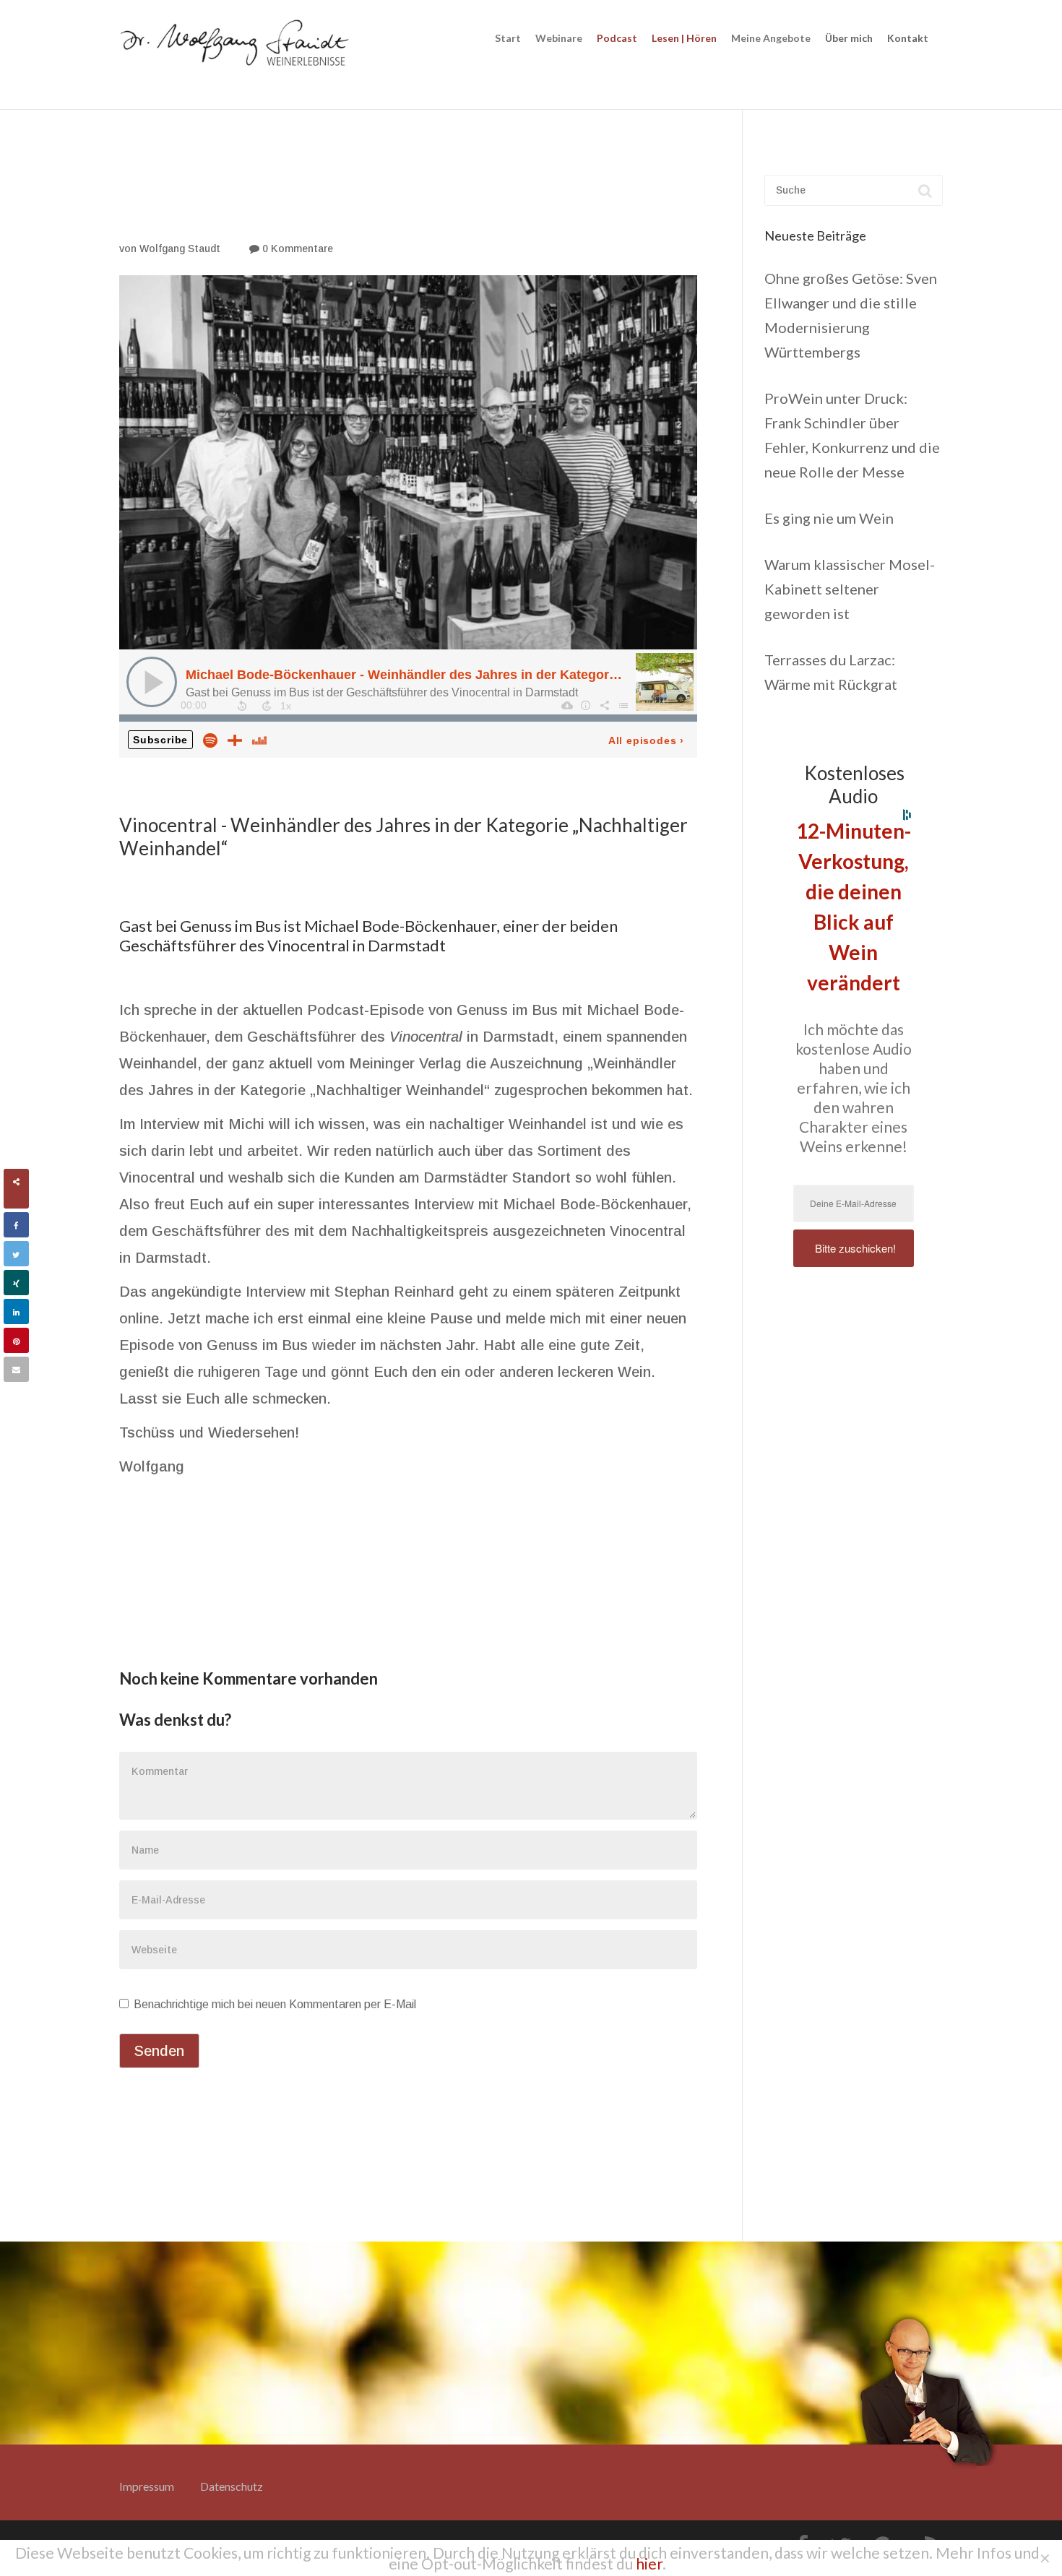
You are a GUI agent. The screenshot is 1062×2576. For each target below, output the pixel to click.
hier (649, 2563)
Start (508, 38)
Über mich (849, 38)
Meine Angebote (771, 38)
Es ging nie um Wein (829, 518)
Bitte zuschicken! (855, 1248)
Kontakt (908, 38)
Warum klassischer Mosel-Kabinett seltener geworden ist (850, 589)
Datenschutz (232, 2486)
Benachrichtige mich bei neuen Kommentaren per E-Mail (273, 2004)
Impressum (147, 2486)
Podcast (617, 38)
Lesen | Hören (684, 38)
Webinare (559, 38)
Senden (159, 2051)
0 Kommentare (296, 248)
